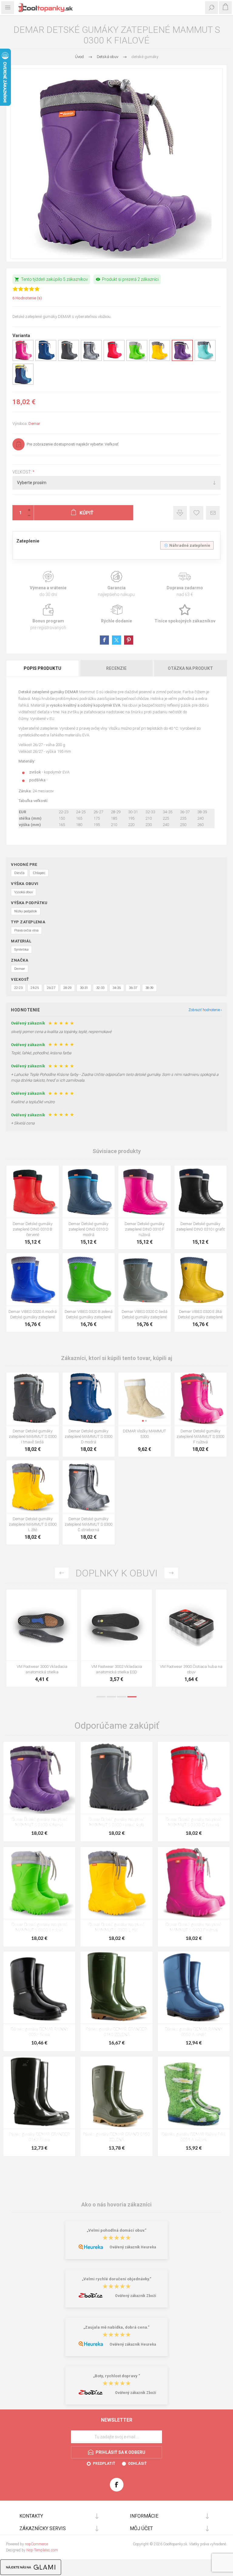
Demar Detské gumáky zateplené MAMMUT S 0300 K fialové (39, 1822)
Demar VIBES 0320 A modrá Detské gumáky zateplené (33, 1314)
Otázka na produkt (190, 668)
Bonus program (48, 617)
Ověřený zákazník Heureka (133, 2247)
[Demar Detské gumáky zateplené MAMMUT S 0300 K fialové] (39, 1778)
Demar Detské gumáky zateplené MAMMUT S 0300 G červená (194, 1822)
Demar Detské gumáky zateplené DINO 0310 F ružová (145, 1229)
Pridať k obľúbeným (196, 513)
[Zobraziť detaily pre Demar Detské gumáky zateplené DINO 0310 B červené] (33, 1192)
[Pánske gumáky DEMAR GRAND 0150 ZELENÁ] (116, 2093)
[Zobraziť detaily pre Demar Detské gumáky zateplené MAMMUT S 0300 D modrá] (46, 360)
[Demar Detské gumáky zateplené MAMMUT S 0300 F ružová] (194, 1883)
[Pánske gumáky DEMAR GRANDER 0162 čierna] (39, 2093)
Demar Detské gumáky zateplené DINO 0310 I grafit (201, 1226)
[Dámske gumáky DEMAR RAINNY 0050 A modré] (194, 1987)
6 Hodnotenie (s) (27, 298)
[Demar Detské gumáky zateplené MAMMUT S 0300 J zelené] (39, 1883)
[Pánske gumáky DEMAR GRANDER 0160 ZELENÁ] (116, 1987)
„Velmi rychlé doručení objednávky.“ (117, 2279)
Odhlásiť (137, 2464)
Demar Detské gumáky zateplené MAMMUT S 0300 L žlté (33, 1524)
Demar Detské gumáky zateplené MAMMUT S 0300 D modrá (88, 1436)
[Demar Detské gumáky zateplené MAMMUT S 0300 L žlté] (116, 1883)
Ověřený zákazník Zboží (135, 2296)
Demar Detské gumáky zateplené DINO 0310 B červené (33, 1229)
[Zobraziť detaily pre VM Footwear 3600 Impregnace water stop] (42, 1625)
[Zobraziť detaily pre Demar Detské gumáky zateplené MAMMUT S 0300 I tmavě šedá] (69, 360)
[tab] (43, 668)
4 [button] (132, 1697)
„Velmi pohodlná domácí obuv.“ (117, 2230)
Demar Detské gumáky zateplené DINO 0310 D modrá (88, 1229)
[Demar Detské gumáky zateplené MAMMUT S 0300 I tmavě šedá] (116, 1778)
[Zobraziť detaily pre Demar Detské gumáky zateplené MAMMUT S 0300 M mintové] (205, 360)
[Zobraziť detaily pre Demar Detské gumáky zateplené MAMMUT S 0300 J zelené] (137, 360)
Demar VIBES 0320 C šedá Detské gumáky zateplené (145, 1314)
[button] (31, 1301)
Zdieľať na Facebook (104, 640)
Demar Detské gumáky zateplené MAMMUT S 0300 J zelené (39, 1928)
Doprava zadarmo (185, 584)
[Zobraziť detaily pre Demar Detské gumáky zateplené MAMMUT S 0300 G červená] (114, 360)
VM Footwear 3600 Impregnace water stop (42, 1669)
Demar (34, 424)
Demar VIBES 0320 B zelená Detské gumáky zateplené (89, 1314)
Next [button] (171, 1573)
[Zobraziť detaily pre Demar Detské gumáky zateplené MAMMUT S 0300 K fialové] (182, 360)
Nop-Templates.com (42, 2550)
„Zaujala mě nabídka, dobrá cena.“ (116, 2327)
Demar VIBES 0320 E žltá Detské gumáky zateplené (200, 1314)
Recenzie (116, 668)
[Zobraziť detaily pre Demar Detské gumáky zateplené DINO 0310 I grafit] (201, 1192)
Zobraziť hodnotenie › (205, 1010)
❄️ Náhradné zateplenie (187, 545)
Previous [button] (62, 1573)
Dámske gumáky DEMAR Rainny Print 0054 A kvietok (194, 2137)
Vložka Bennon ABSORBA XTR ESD (117, 1667)
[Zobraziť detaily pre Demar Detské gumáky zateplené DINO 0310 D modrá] (89, 1192)
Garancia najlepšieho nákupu (116, 584)
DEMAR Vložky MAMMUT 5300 (144, 1434)
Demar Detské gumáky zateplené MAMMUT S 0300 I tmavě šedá (33, 1436)
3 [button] (122, 1697)
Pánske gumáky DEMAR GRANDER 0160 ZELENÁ (116, 2032)
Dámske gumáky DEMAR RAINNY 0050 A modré (194, 2032)
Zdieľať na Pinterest (129, 640)
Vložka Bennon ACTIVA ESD (191, 1667)
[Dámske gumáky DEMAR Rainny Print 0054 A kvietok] (194, 2093)
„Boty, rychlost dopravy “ (117, 2376)
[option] (42, 1640)
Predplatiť (104, 2464)
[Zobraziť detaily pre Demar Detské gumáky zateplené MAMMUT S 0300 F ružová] (23, 360)
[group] (33, 1279)
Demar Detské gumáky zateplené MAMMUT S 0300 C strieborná (88, 1524)
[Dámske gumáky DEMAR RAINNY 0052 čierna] (39, 1987)
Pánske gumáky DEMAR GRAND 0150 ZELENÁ (116, 2137)
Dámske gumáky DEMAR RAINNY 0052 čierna (39, 2032)
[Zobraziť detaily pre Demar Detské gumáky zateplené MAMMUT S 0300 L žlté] (160, 360)
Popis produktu (42, 668)
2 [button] (111, 1697)
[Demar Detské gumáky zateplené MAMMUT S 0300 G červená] (194, 1778)
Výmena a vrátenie (48, 584)
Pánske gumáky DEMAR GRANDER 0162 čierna (39, 2137)
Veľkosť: (22, 472)
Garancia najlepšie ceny (180, 513)
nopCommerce (36, 2544)
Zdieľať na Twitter (116, 640)
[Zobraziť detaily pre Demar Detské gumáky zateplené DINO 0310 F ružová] (145, 1192)
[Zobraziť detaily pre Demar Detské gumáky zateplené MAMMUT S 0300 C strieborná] (91, 360)
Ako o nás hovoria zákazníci (116, 2204)
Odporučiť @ (213, 513)
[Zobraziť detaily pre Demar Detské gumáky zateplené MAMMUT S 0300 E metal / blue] (23, 384)
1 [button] (101, 1697)
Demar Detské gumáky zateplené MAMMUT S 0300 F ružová (200, 1436)
